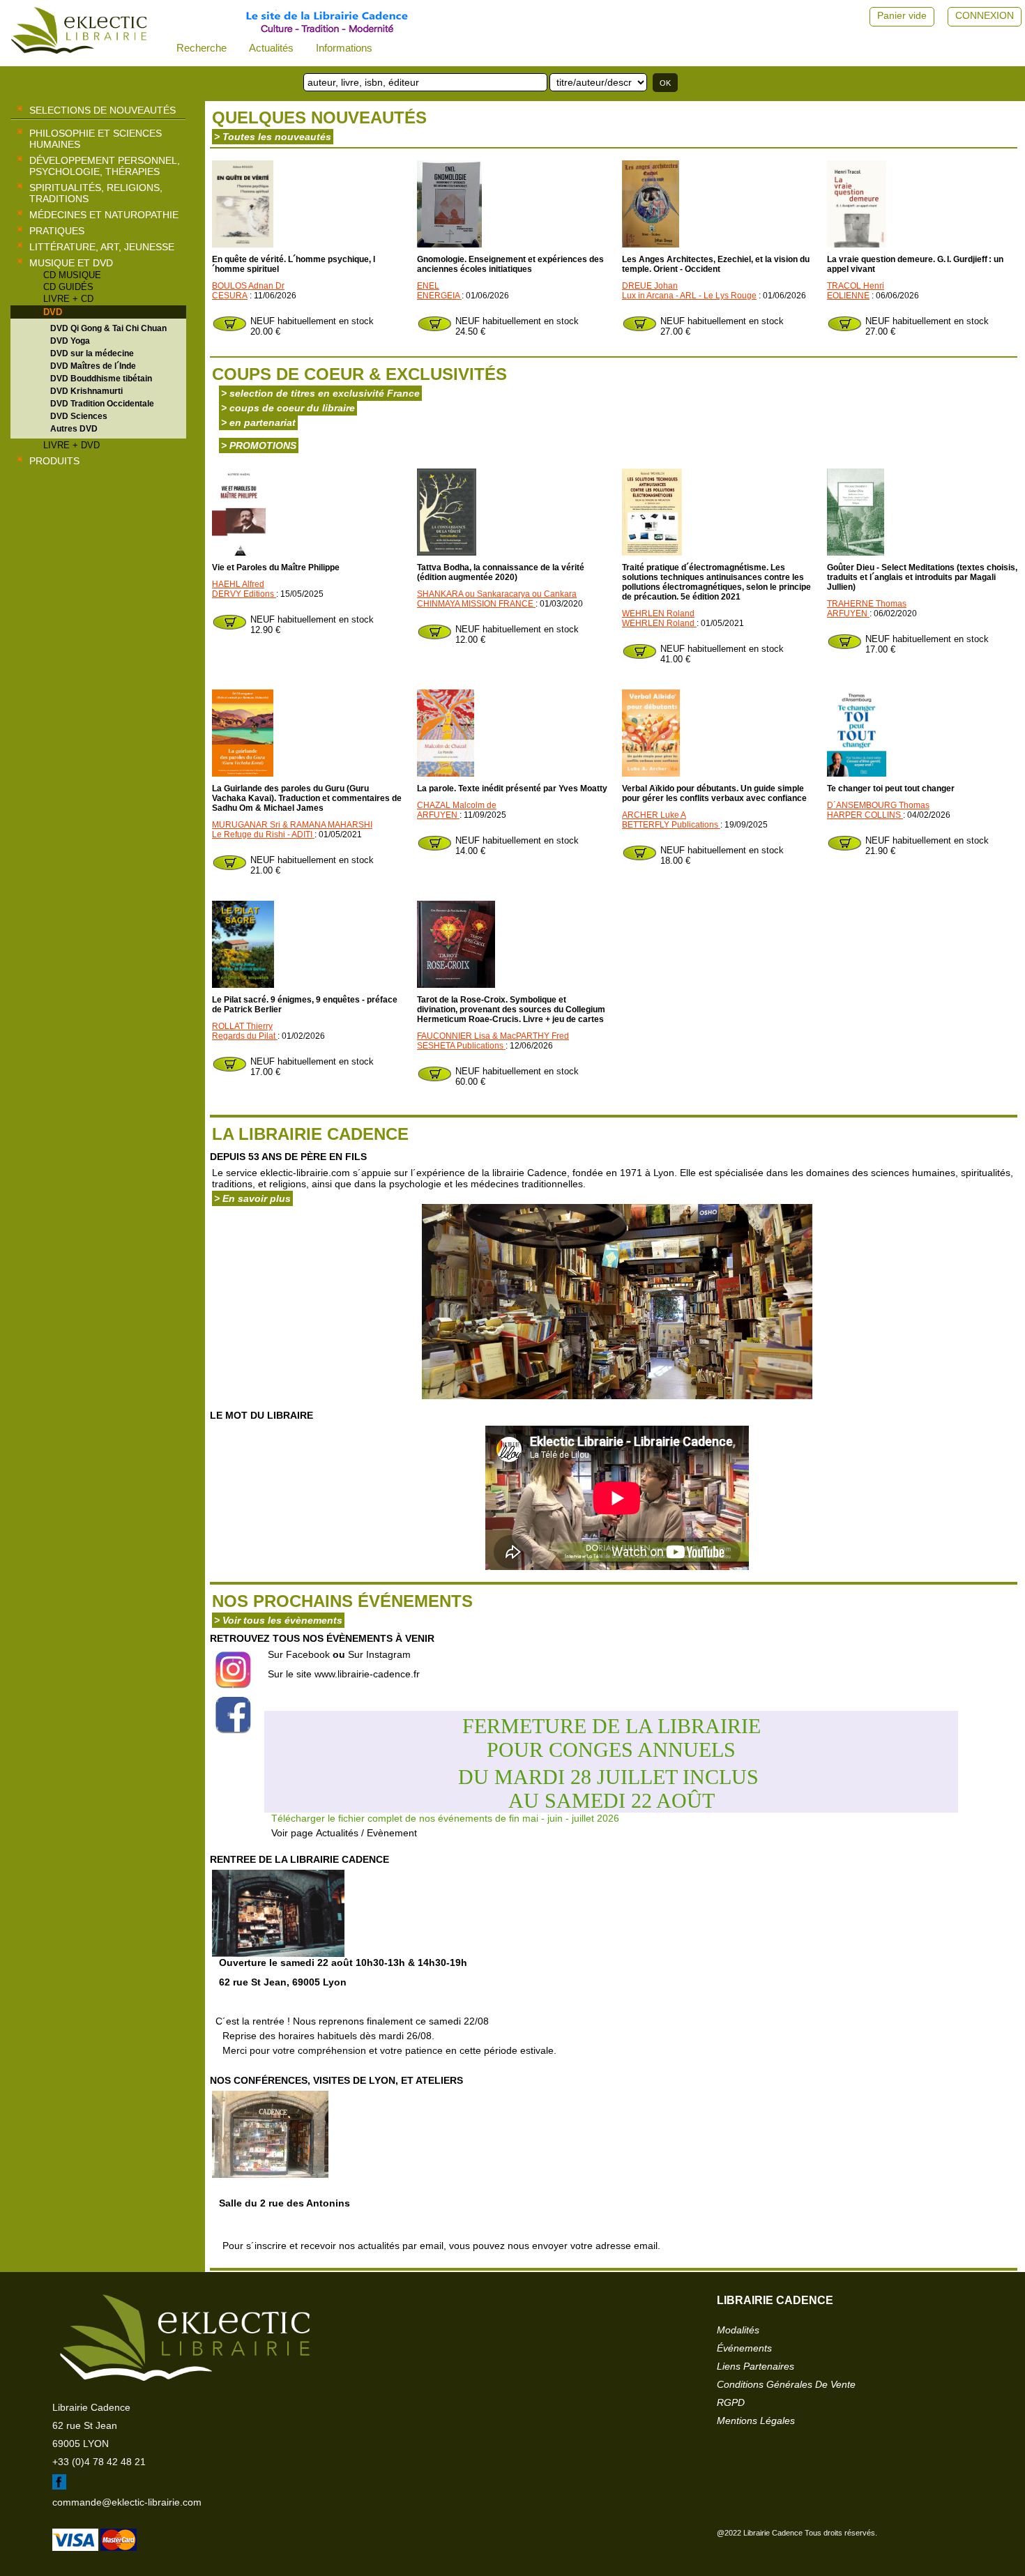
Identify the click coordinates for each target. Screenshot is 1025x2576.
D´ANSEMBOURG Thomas (878, 805)
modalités (738, 2330)
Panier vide (902, 15)
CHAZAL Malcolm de (457, 805)
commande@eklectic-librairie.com (127, 2502)
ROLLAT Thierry (242, 1026)
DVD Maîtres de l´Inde (93, 366)
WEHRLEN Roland (658, 613)
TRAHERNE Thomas (867, 604)
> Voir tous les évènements (278, 1620)
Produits (54, 461)
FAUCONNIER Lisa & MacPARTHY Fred (493, 1036)
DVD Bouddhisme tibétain (101, 379)
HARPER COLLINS (865, 815)
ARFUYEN (848, 613)
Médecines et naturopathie (104, 215)
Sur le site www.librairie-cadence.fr (344, 1674)
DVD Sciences (79, 416)
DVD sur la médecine (92, 353)
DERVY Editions (244, 594)
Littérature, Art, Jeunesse (102, 247)
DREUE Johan (650, 286)
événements (744, 2348)
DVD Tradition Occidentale (102, 404)
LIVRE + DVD (71, 445)
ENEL (428, 286)
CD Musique (72, 275)
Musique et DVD (71, 263)
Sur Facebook (299, 1654)
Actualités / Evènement (366, 1833)
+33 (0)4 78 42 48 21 (99, 2462)
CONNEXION (985, 15)
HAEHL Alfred (238, 584)
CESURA (230, 296)
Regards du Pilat (245, 1036)
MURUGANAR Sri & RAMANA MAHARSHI (292, 825)
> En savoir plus (252, 1198)
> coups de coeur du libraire (288, 408)
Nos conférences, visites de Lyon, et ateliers (336, 2080)
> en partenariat (258, 422)
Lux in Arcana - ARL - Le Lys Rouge (689, 296)
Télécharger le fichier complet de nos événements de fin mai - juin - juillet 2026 (445, 1818)
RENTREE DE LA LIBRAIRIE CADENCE (299, 1859)
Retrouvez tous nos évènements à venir (322, 1638)
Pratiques (57, 231)
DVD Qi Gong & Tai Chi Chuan (108, 328)
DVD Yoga (70, 341)
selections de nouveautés (102, 110)
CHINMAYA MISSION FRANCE (476, 604)
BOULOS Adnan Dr (248, 286)
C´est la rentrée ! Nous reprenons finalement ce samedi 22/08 (386, 2036)
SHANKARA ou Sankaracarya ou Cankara (497, 594)
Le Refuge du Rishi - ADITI (263, 834)
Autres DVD (74, 429)
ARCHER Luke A (654, 815)
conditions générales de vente (786, 2384)
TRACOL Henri (856, 286)
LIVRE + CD (68, 299)
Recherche (202, 48)
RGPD (731, 2402)
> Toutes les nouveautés (273, 137)
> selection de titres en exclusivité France (320, 393)
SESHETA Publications (461, 1046)
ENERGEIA (439, 296)
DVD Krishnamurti (86, 391)
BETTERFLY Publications (671, 825)
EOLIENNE (848, 296)
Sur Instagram (379, 1654)
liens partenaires (756, 2366)
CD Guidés (68, 287)
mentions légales (756, 2421)
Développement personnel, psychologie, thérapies (105, 166)
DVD (53, 312)
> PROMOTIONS (259, 445)
